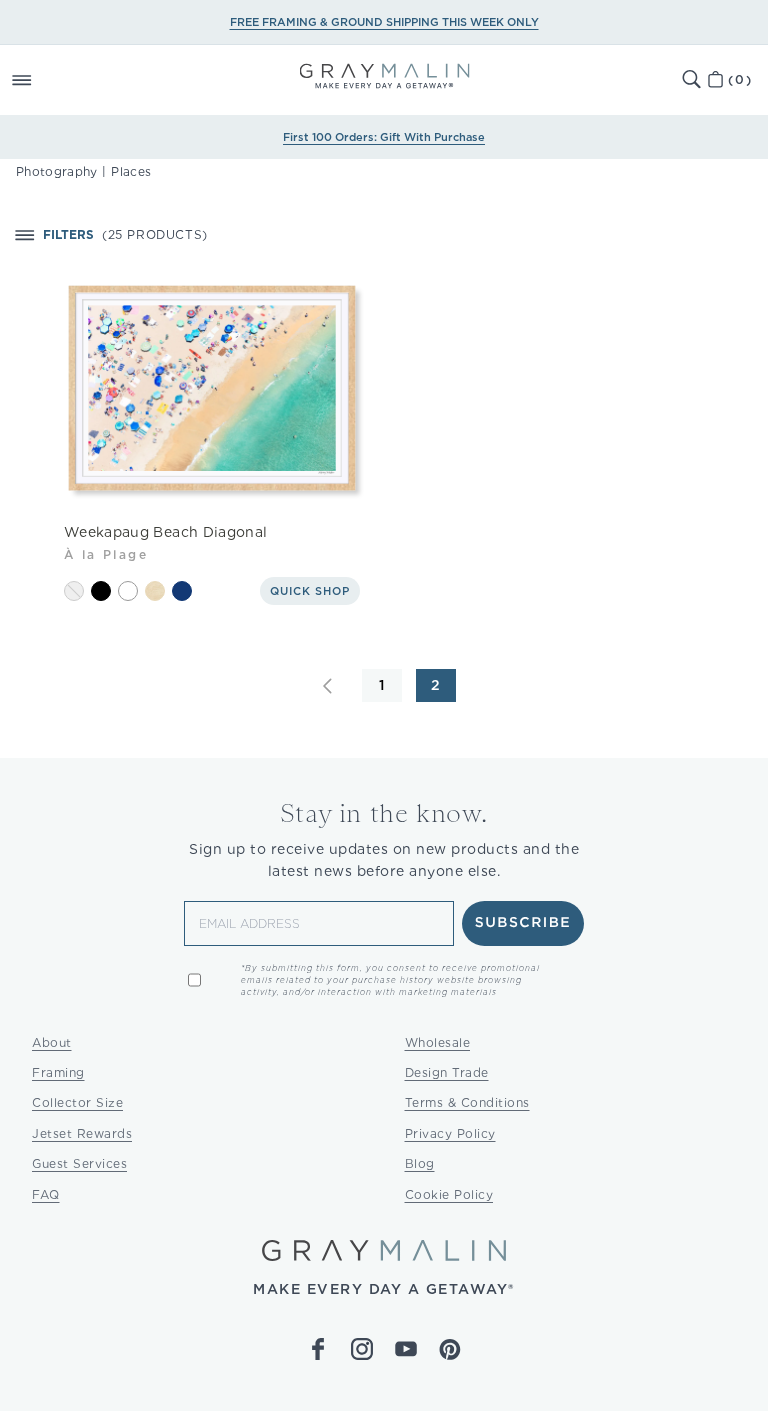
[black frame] (101, 591)
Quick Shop (310, 591)
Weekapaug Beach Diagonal (165, 532)
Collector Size (77, 1102)
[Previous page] (328, 685)
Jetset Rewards (82, 1133)
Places (131, 171)
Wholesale (438, 1042)
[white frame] (128, 591)
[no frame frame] (74, 591)
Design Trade (447, 1072)
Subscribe (523, 923)
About (52, 1042)
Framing (58, 1072)
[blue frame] (182, 591)
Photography (57, 171)
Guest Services (79, 1163)
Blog (420, 1163)
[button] (44, 80)
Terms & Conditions (467, 1102)
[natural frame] (155, 591)
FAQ (46, 1194)
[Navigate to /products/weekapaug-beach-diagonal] (212, 392)
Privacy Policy (450, 1133)
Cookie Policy (449, 1194)
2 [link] (436, 685)
